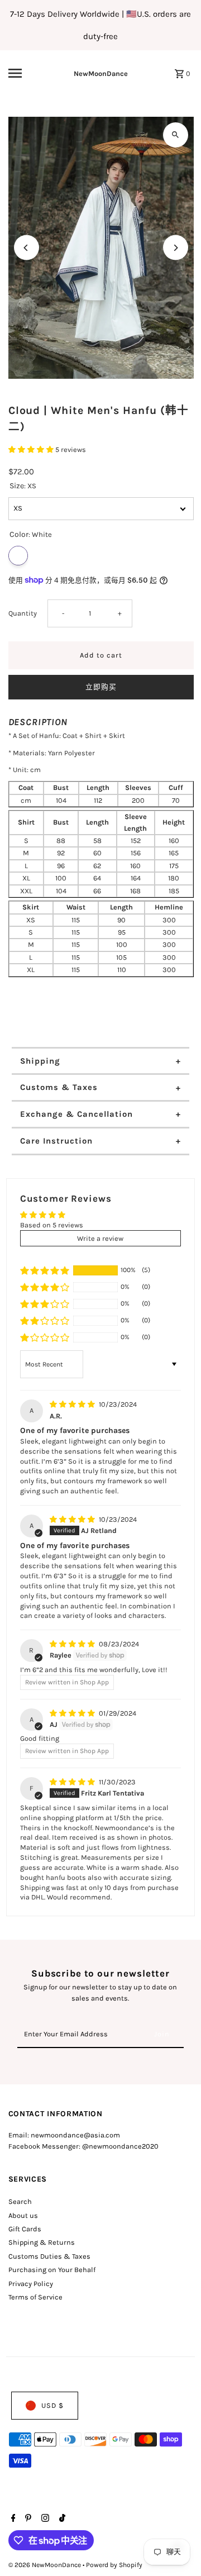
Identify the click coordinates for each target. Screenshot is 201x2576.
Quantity (23, 613)
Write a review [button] (100, 1238)
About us (23, 2215)
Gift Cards (25, 2229)
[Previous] (27, 248)
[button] (32, 449)
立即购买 (101, 687)
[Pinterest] (27, 2519)
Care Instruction (56, 1141)
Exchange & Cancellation (76, 1114)
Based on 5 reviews (52, 1225)
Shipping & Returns (42, 2242)
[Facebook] (12, 2519)
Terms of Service (35, 2297)
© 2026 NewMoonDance (46, 2565)
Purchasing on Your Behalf (52, 2270)
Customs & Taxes (59, 1087)
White (18, 556)
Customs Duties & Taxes (49, 2256)
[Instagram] (44, 2519)
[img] (73, 1404)
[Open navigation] (23, 73)
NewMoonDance (101, 73)
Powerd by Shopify (114, 2565)
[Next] (176, 248)
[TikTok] (61, 2519)
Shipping (40, 1061)
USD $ (52, 2405)
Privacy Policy (31, 2284)
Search (20, 2201)
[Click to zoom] (176, 135)
